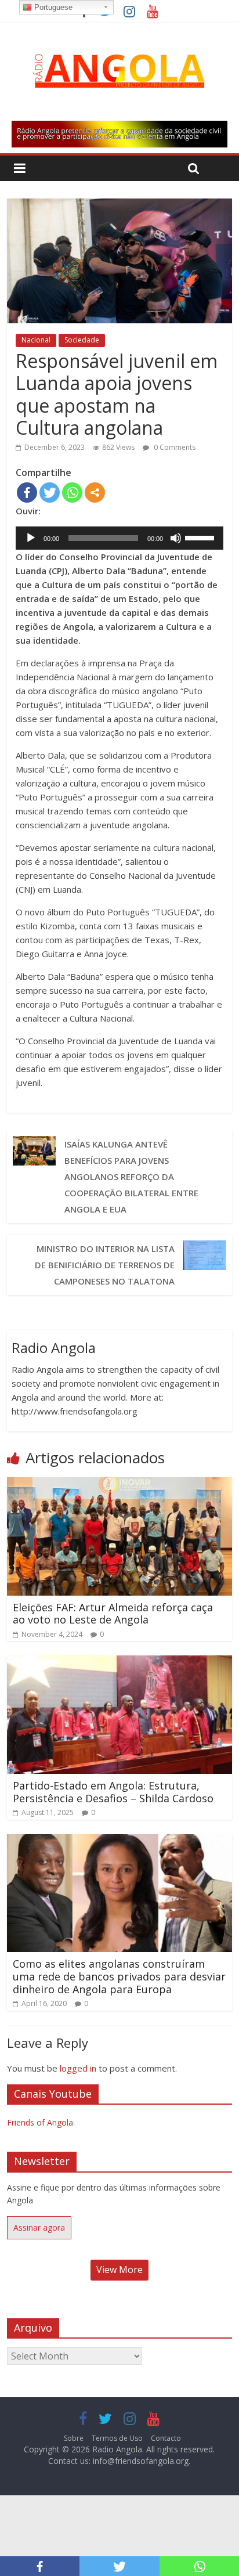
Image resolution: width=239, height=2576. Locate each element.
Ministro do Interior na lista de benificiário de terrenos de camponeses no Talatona (105, 1265)
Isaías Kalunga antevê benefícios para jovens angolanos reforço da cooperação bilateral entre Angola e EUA (131, 1177)
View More (119, 2270)
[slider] (201, 537)
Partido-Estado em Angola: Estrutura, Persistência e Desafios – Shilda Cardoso (113, 1792)
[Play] (31, 538)
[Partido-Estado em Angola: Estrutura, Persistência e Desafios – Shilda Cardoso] (119, 1662)
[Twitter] (50, 493)
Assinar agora (39, 2227)
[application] (119, 538)
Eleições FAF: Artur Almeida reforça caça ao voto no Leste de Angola (113, 1614)
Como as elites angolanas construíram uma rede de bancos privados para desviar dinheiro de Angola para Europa (119, 1976)
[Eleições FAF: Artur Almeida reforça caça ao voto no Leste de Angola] (119, 1484)
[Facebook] (27, 493)
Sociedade (82, 340)
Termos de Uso (117, 2438)
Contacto (166, 2438)
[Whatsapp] (72, 493)
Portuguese (52, 7)
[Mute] (176, 538)
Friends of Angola (40, 2122)
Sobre (74, 2438)
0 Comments (174, 447)
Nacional (36, 340)
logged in (78, 2068)
